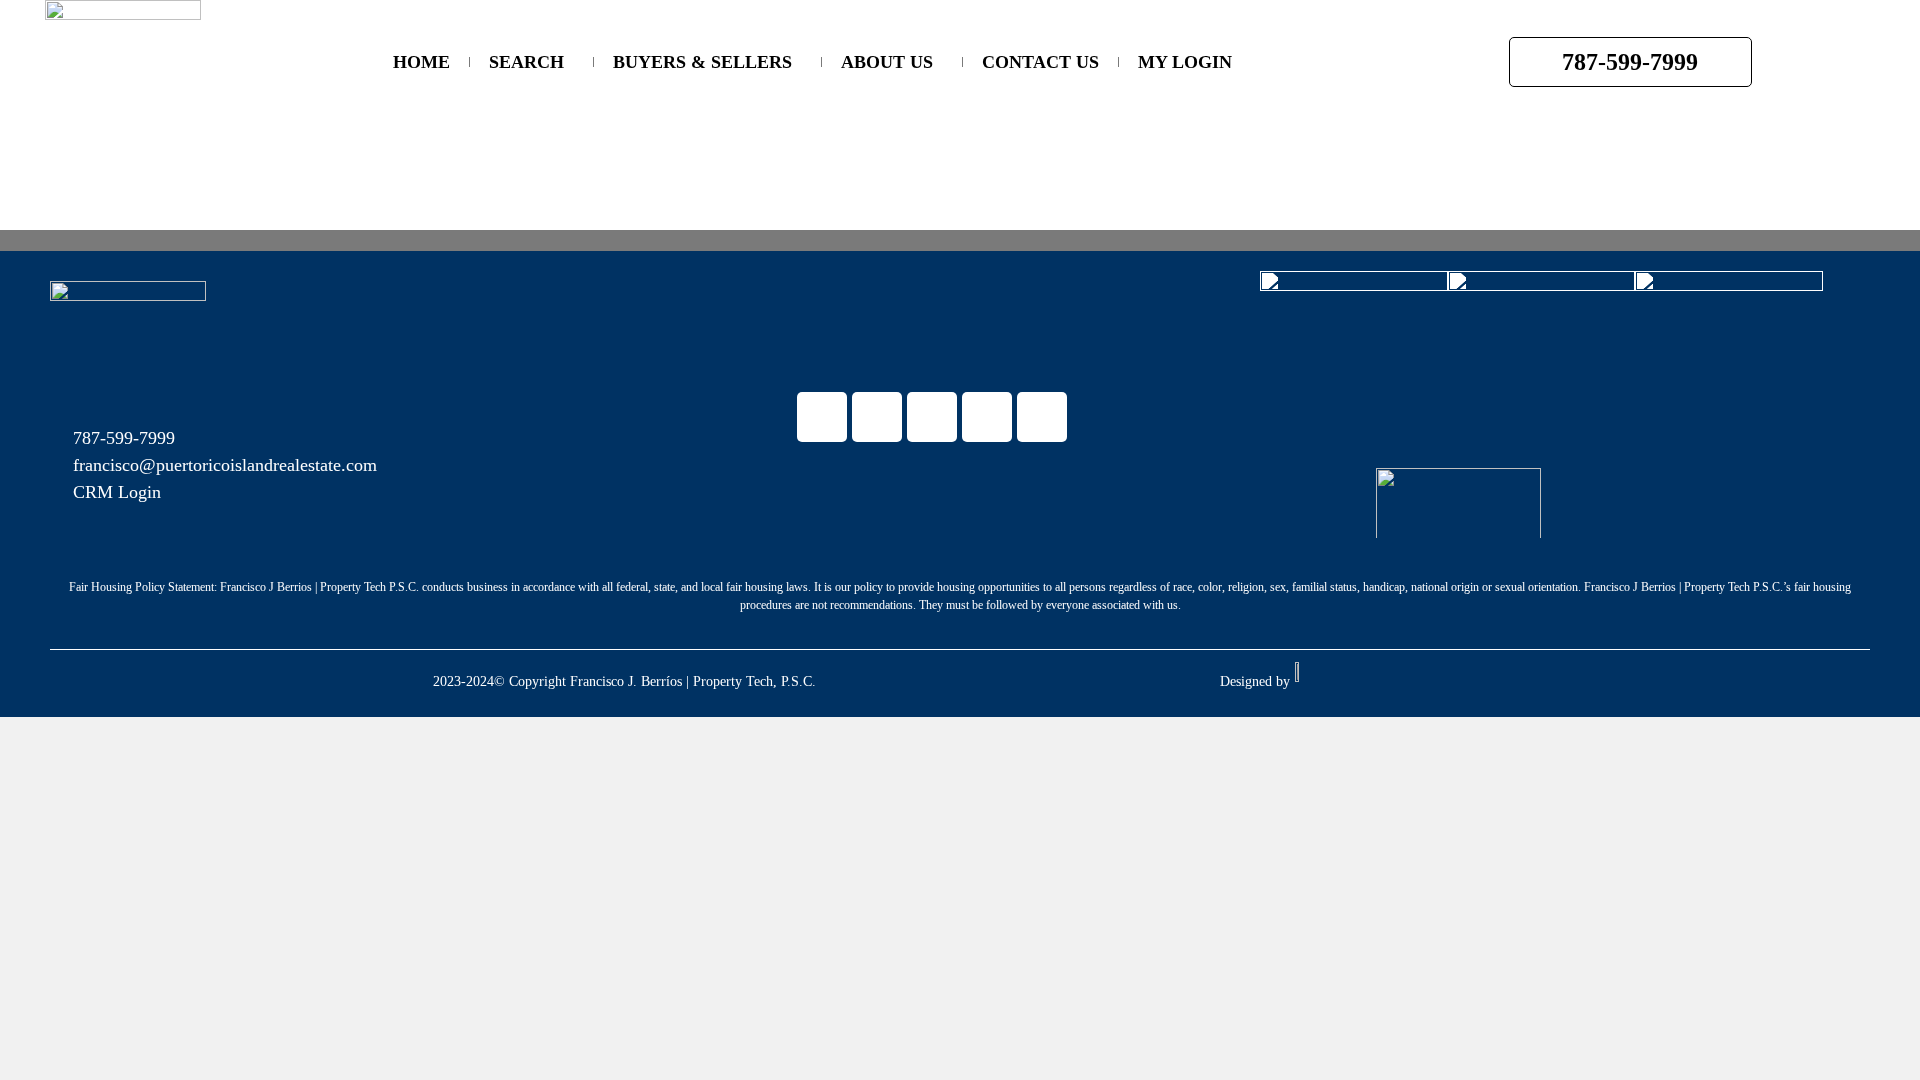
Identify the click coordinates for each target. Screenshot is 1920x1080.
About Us (887, 62)
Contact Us (1040, 62)
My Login (1185, 62)
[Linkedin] (877, 417)
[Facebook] (822, 417)
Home (421, 62)
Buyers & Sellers (702, 62)
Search (526, 62)
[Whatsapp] (932, 417)
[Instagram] (987, 417)
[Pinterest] (1042, 417)
